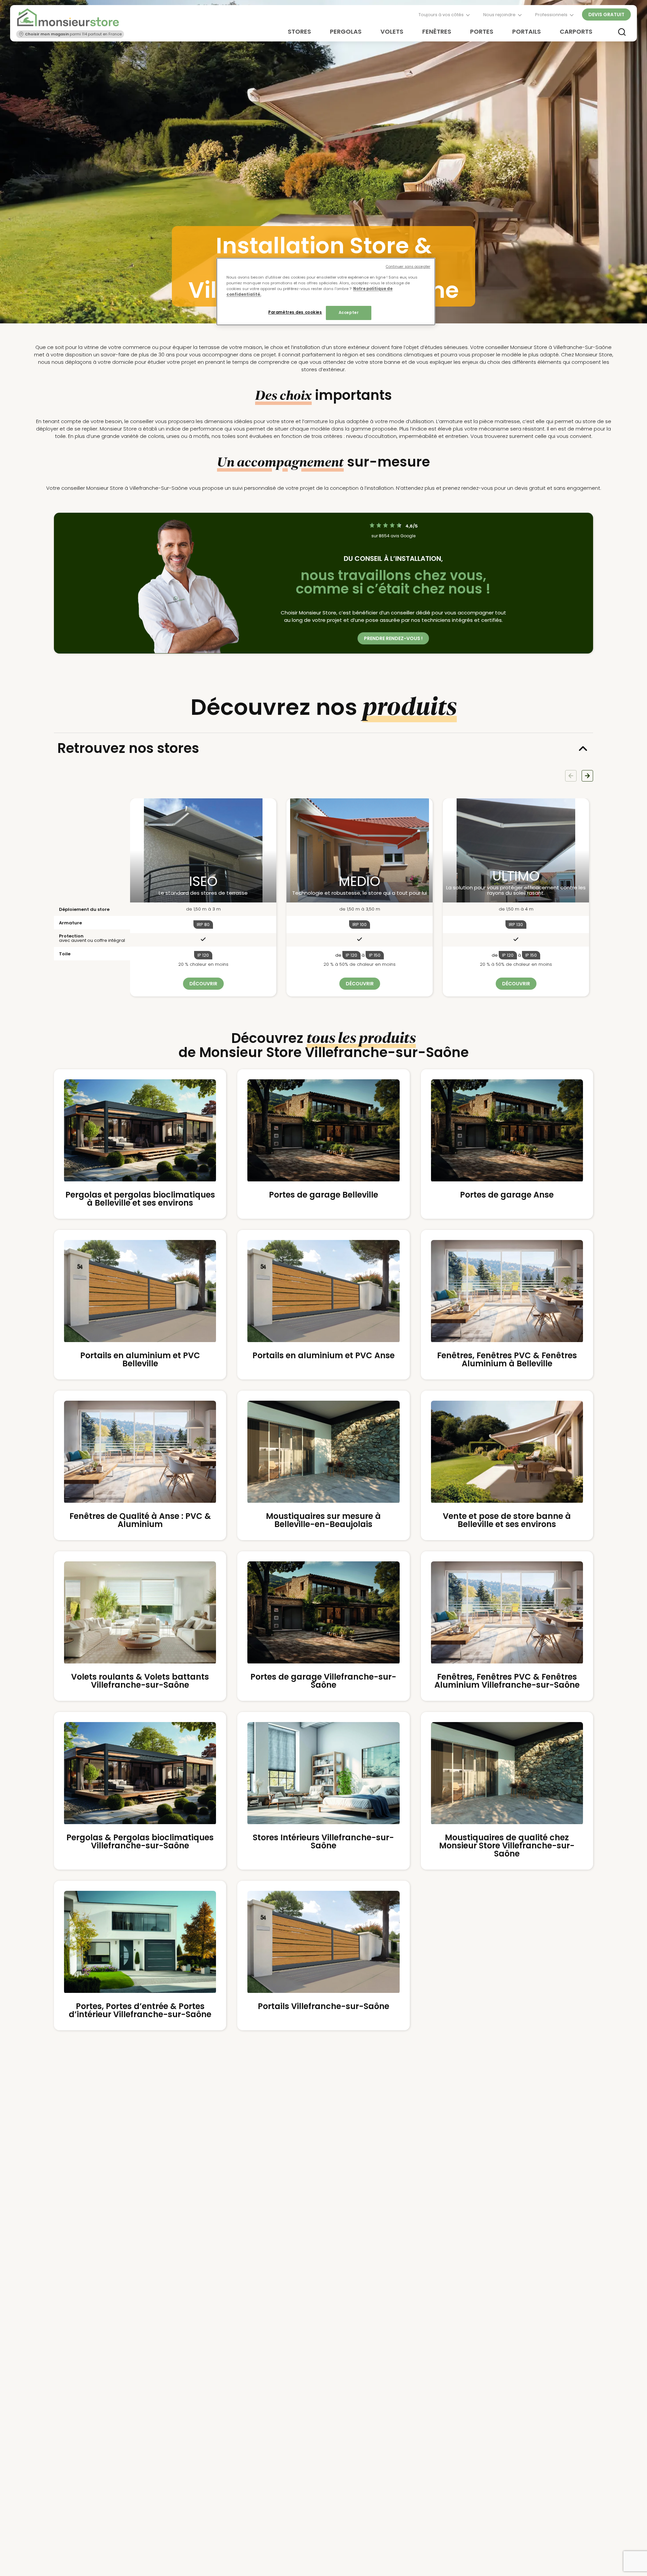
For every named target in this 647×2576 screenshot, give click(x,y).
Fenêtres (437, 31)
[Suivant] (587, 776)
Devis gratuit (606, 14)
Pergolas (346, 31)
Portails (527, 31)
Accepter (349, 313)
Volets (392, 31)
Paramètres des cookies (295, 312)
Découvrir (203, 984)
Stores (299, 31)
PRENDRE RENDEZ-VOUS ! (393, 638)
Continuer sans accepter (408, 267)
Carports (576, 31)
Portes (482, 31)
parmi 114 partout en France (73, 34)
